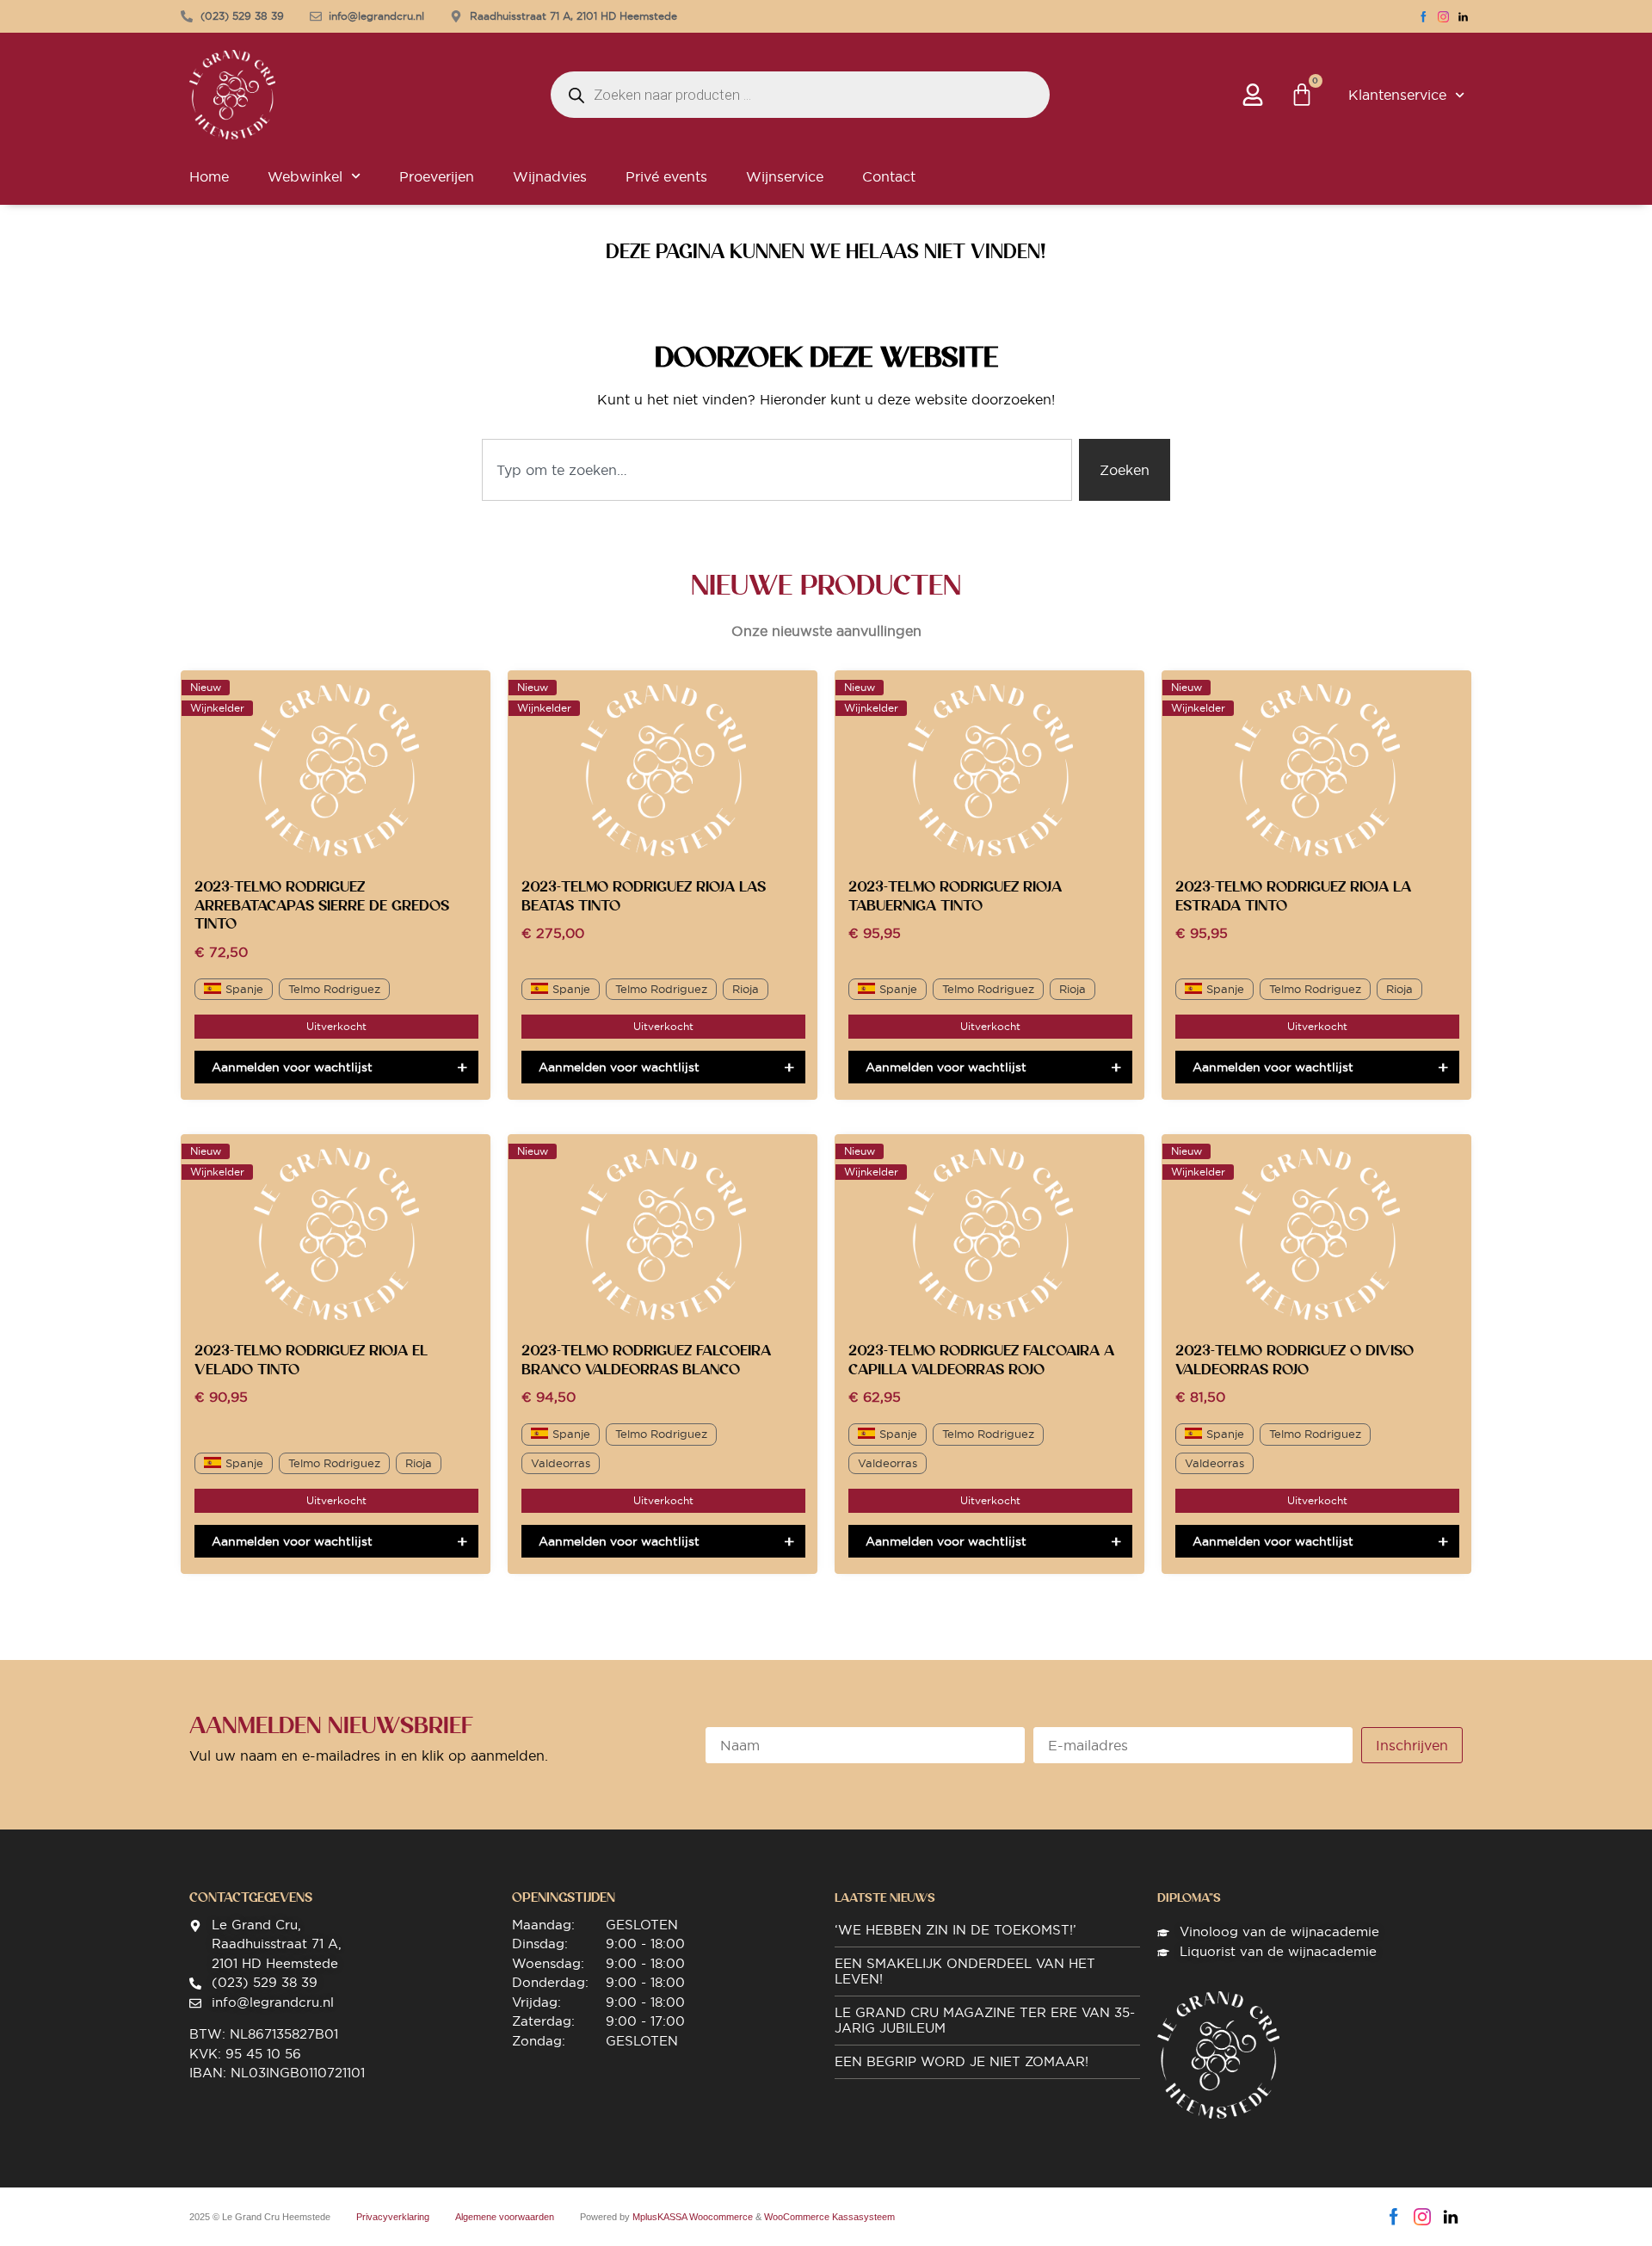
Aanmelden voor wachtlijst (292, 1067)
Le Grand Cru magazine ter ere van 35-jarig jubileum (985, 2020)
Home (209, 176)
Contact (889, 176)
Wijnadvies (550, 176)
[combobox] (777, 470)
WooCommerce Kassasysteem (829, 2217)
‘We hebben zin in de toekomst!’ (955, 1930)
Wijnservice (785, 176)
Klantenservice (1397, 95)
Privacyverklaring (393, 2217)
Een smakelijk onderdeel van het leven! (965, 1971)
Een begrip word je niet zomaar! (962, 2061)
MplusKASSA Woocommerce (693, 2217)
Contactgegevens (251, 1897)
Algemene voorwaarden (505, 2217)
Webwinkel (305, 176)
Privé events (666, 176)
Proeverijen (437, 176)
